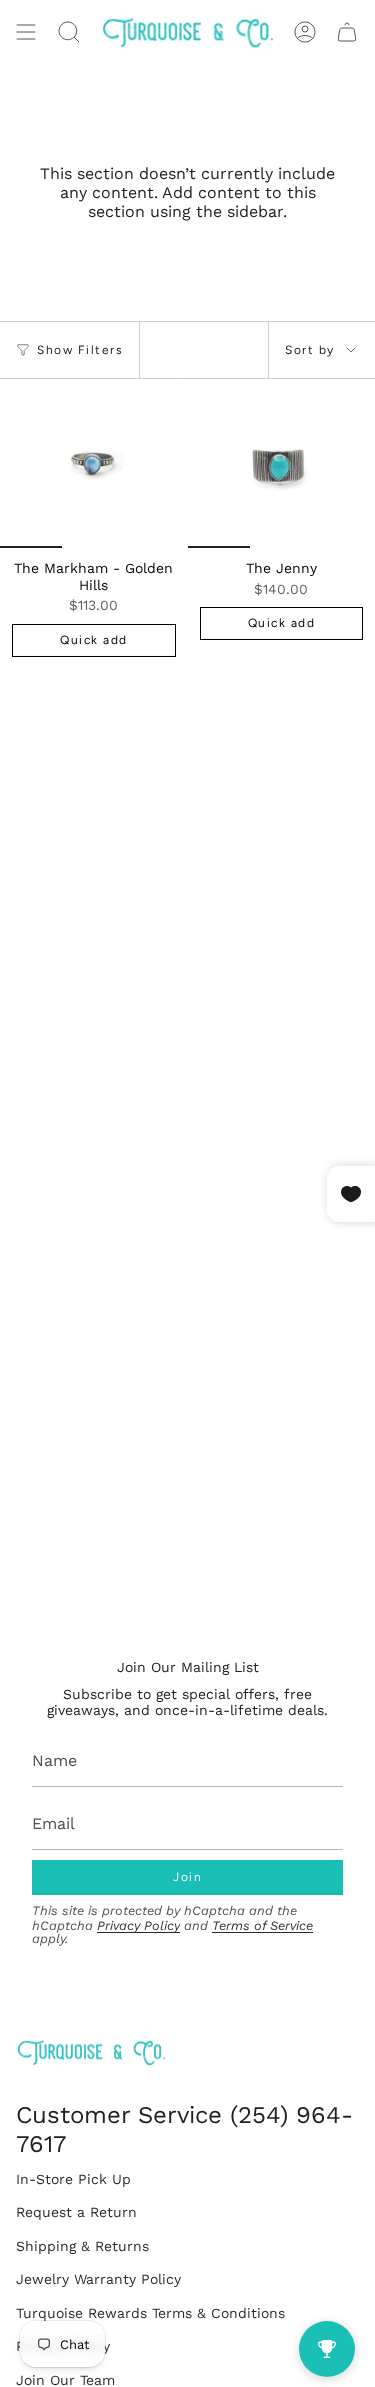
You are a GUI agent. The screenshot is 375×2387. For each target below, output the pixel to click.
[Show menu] (26, 32)
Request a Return (76, 2212)
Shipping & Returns (82, 2246)
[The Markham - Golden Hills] (94, 463)
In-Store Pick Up (73, 2179)
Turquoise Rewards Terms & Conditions (150, 2313)
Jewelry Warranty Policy (98, 2279)
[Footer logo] (91, 2052)
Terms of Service (262, 1925)
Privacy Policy (138, 1925)
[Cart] (347, 32)
